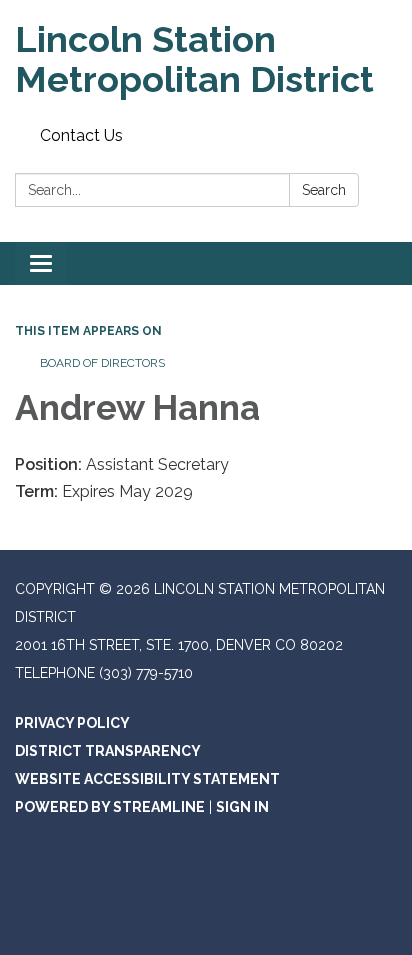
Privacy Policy (72, 723)
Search (324, 190)
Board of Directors (102, 363)
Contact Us (81, 135)
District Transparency (108, 751)
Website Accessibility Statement (147, 779)
